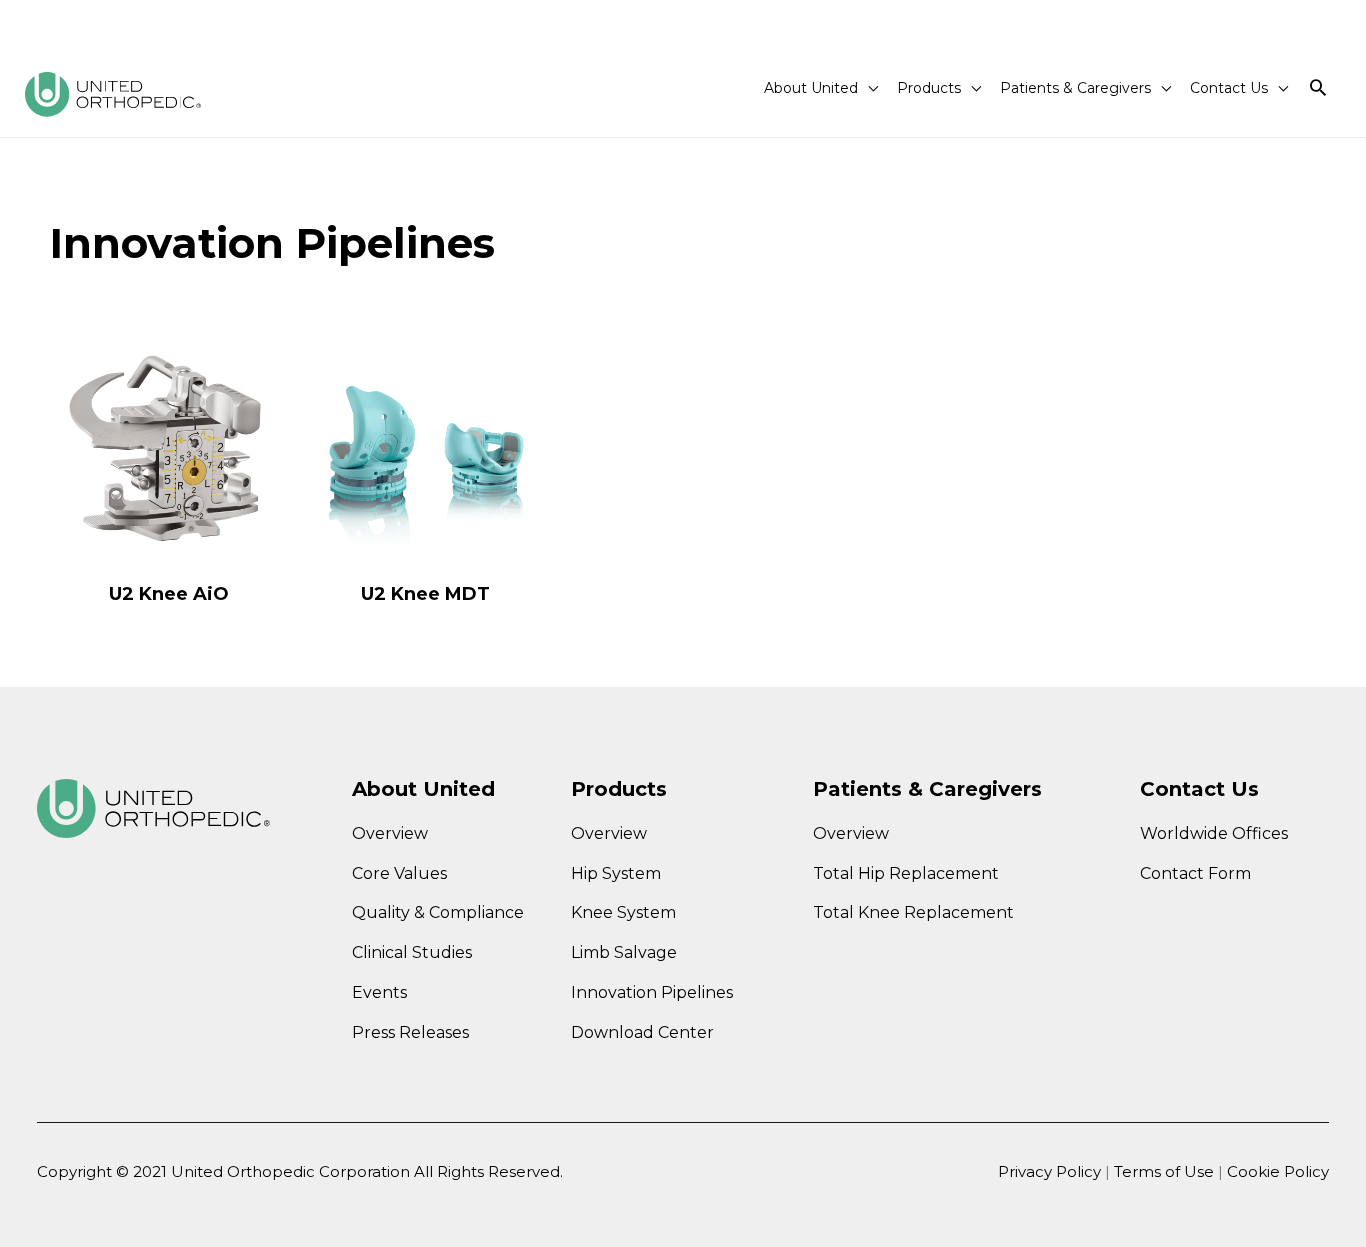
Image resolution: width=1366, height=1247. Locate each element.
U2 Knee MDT (425, 594)
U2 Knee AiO (169, 594)
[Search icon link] (1318, 88)
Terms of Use (1166, 1171)
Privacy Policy (1049, 1171)
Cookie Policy (1278, 1171)
